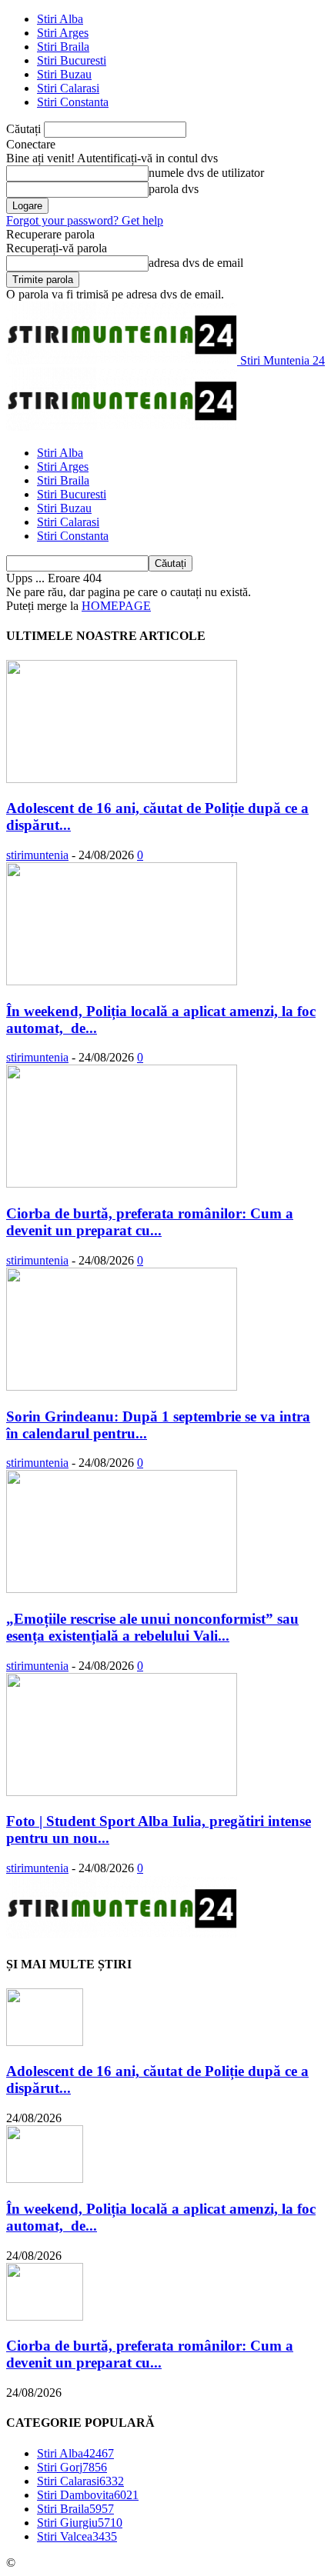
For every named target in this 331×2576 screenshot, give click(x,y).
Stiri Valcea (77, 2536)
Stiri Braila (63, 47)
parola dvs (174, 189)
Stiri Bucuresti (72, 60)
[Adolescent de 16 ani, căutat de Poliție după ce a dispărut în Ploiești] (122, 779)
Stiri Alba (60, 19)
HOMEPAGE (116, 606)
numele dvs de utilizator (206, 173)
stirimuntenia (37, 855)
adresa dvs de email (196, 263)
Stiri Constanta (73, 102)
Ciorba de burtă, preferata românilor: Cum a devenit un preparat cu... (150, 1222)
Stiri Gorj (72, 2467)
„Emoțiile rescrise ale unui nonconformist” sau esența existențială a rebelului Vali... (152, 1627)
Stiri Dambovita (88, 2495)
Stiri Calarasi (68, 88)
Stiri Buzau (64, 74)
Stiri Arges (63, 33)
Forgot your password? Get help (85, 220)
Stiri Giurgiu (80, 2523)
